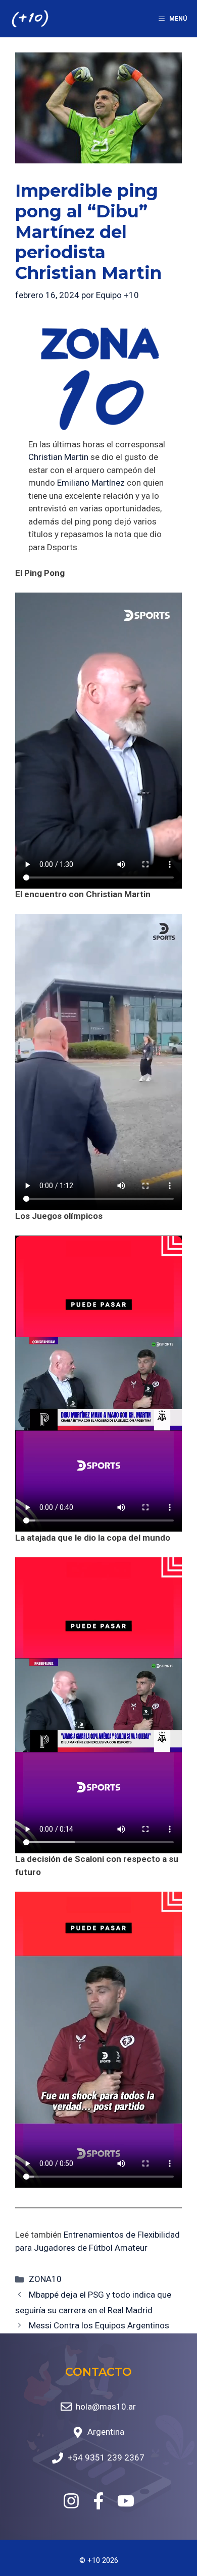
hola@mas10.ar (106, 2407)
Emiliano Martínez (91, 483)
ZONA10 (45, 2279)
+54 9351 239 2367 (106, 2457)
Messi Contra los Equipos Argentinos (99, 2325)
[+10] (30, 19)
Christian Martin (58, 457)
